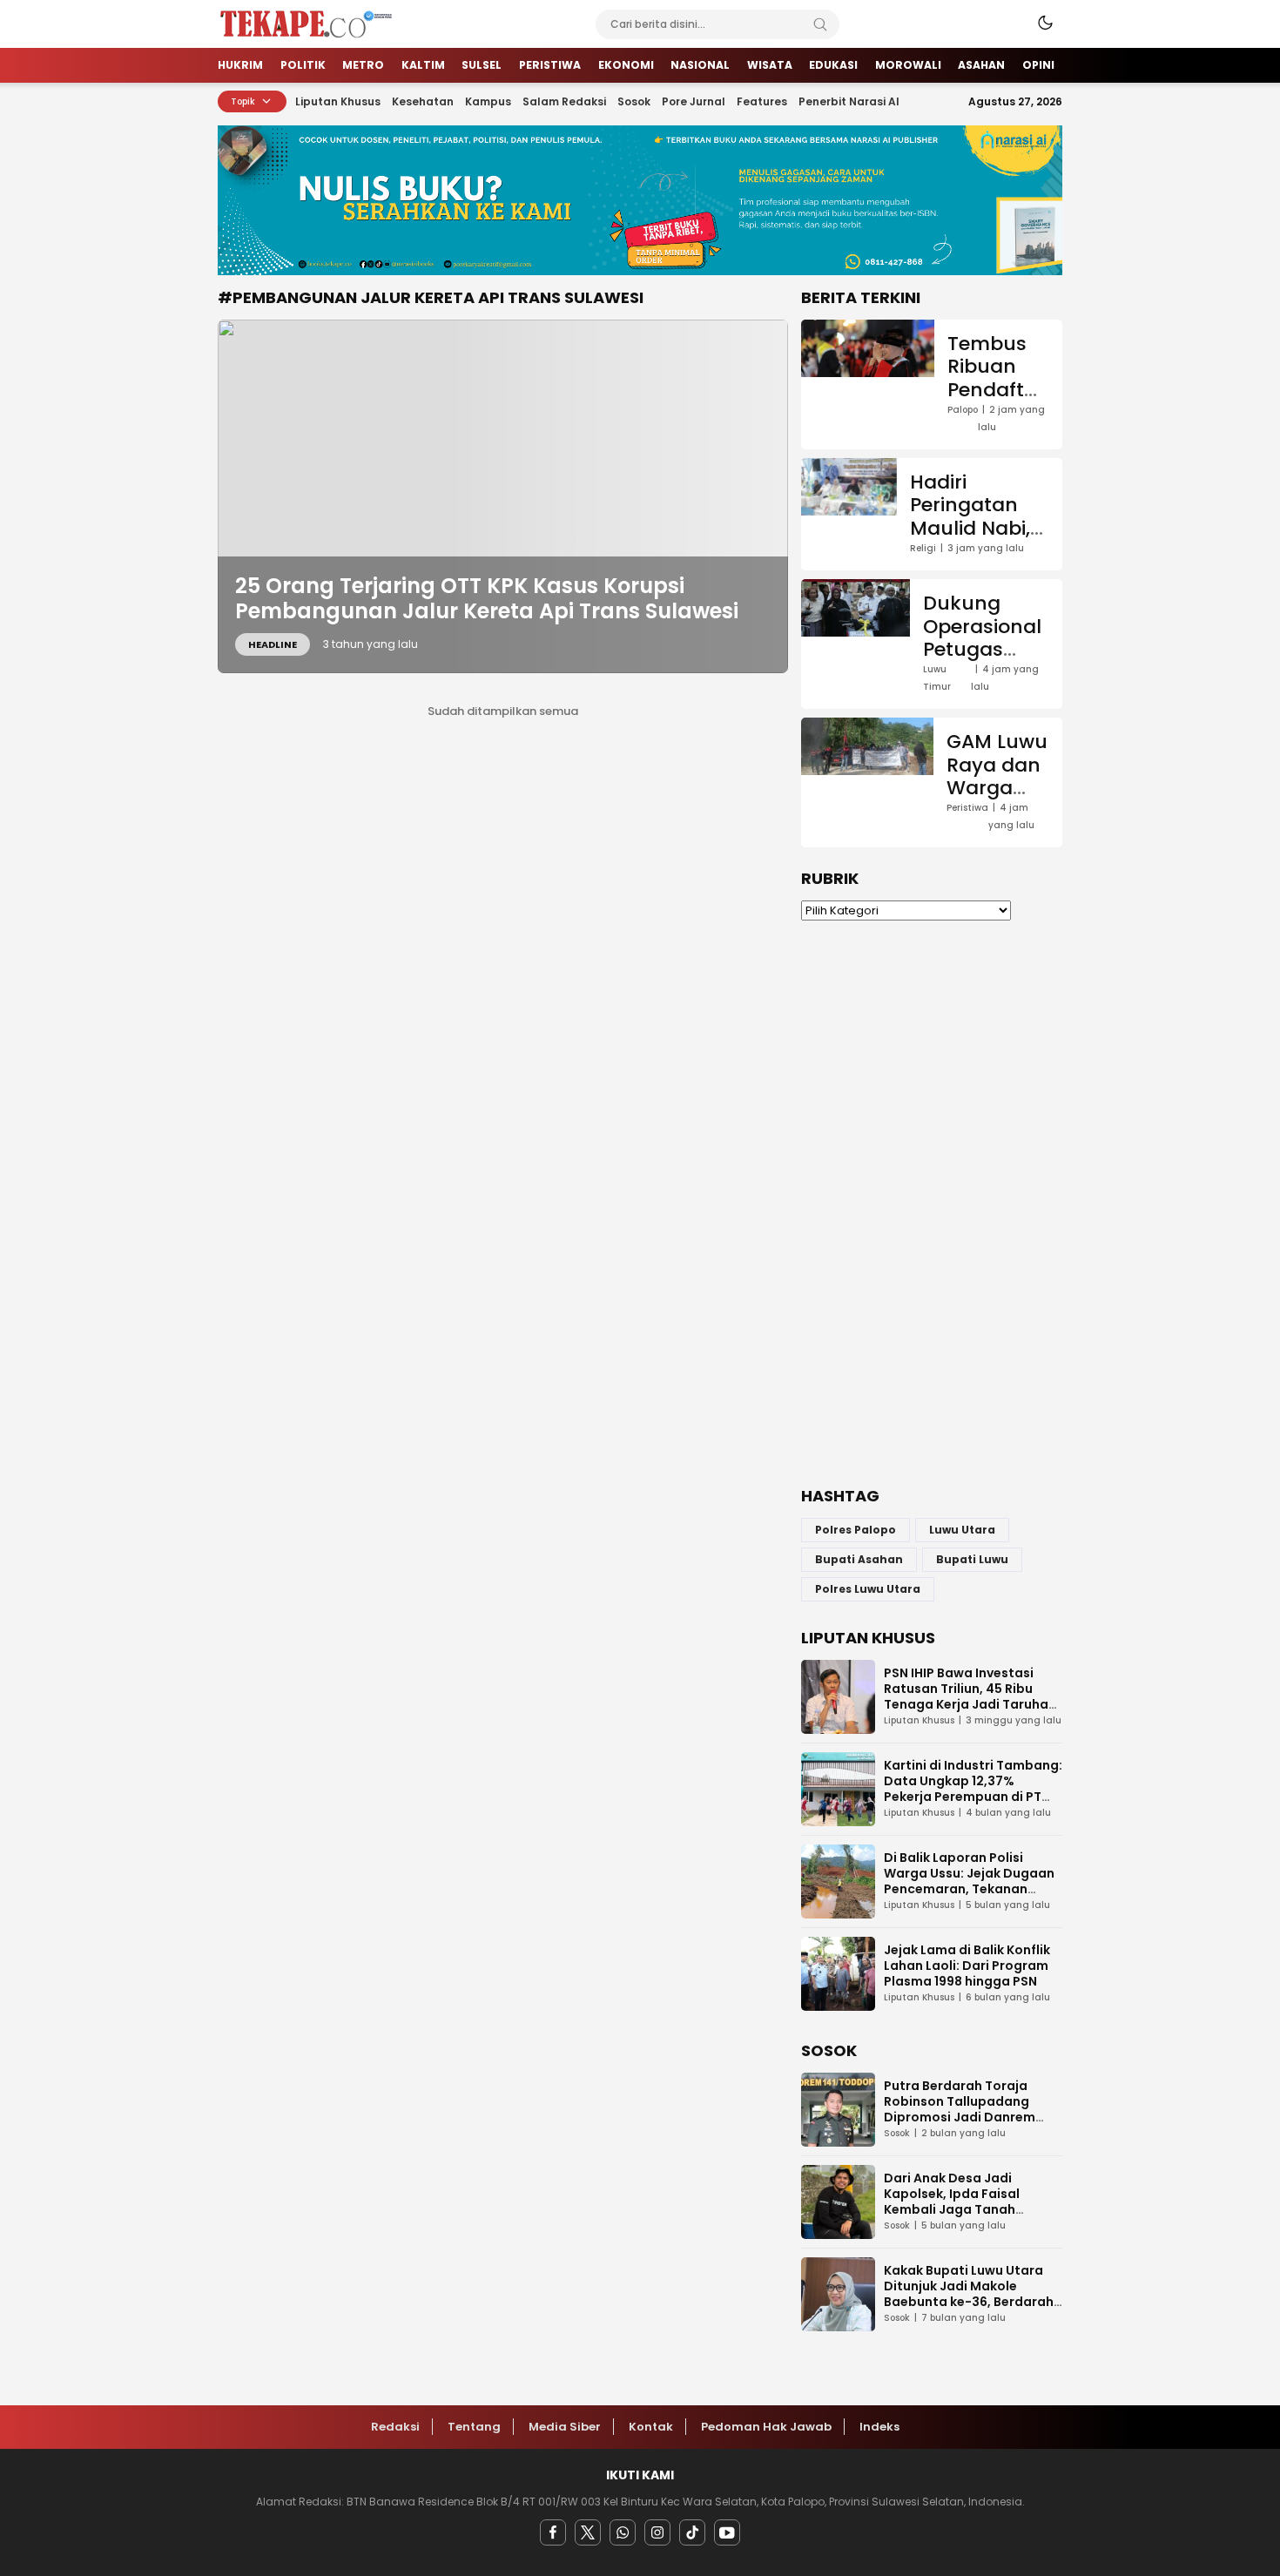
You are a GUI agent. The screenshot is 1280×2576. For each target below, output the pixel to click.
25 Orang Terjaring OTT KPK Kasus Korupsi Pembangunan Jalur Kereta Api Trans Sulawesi (487, 598)
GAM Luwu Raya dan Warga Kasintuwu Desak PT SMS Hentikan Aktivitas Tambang (998, 833)
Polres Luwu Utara (868, 1589)
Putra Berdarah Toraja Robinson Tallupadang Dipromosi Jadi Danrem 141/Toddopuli (960, 2109)
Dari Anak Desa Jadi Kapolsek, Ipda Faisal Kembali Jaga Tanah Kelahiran (952, 2202)
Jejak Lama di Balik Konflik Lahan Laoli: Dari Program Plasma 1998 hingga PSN (967, 1966)
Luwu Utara (962, 1530)
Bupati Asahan (859, 1559)
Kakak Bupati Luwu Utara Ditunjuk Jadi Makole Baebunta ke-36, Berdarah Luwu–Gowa (969, 2294)
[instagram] (657, 2532)
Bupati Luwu (972, 1559)
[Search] (820, 24)
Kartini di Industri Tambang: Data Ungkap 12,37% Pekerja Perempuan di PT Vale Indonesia (973, 1789)
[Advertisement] (932, 1204)
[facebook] (553, 2532)
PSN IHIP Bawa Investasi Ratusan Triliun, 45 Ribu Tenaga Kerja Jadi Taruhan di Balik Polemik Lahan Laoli (970, 1696)
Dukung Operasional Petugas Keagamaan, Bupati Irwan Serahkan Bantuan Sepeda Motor (986, 695)
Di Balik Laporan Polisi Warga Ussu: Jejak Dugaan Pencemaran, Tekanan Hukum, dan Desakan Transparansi (969, 1889)
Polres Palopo (856, 1530)
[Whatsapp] (623, 2532)
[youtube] (727, 2532)
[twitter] (588, 2532)
